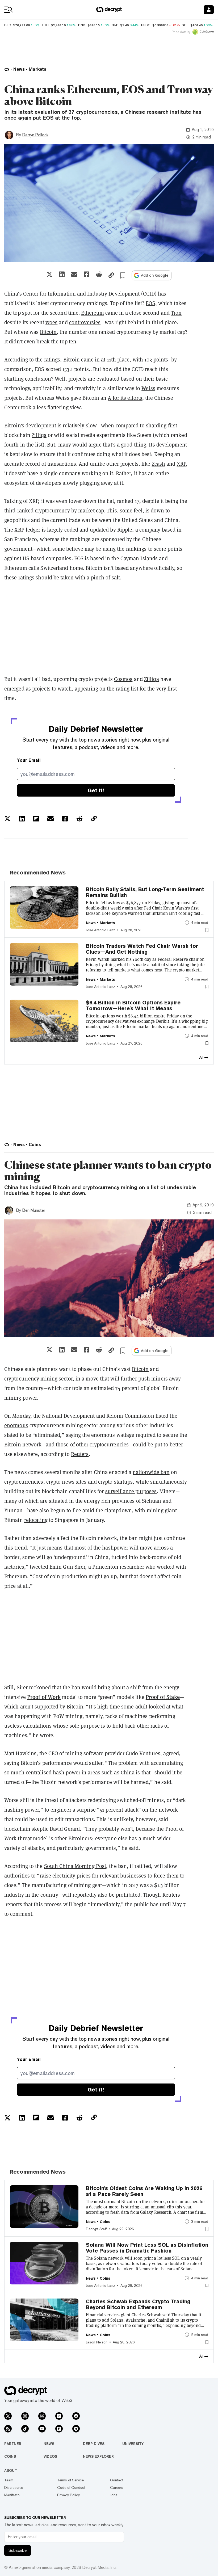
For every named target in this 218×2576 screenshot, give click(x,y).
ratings (52, 360)
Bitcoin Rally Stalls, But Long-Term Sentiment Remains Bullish (145, 892)
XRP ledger (27, 530)
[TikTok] (25, 2429)
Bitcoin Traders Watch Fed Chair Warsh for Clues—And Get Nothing (142, 949)
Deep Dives (94, 2444)
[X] (8, 2416)
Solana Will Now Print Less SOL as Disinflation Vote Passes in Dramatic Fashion (147, 2248)
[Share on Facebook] (87, 274)
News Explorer (98, 2456)
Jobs (114, 2495)
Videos (50, 2456)
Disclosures (14, 2487)
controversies (85, 322)
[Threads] (42, 2416)
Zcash (159, 464)
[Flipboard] (59, 2429)
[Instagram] (25, 2416)
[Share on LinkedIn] (62, 274)
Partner (13, 2444)
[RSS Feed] (8, 2429)
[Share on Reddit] (99, 274)
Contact (117, 2480)
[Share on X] (49, 274)
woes (51, 322)
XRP (181, 464)
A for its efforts (125, 398)
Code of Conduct (71, 2487)
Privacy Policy (68, 2495)
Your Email (29, 760)
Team (9, 2480)
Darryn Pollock (35, 135)
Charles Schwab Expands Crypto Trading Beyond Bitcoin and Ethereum (138, 2304)
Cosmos (123, 679)
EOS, (151, 303)
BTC (8, 25)
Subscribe (18, 2550)
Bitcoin (48, 332)
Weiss (148, 388)
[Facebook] (76, 2416)
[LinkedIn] (59, 2416)
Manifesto (12, 2495)
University (133, 2444)
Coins (10, 2456)
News (49, 2444)
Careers (116, 2487)
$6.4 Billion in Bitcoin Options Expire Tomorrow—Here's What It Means (133, 1005)
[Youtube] (42, 2429)
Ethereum (93, 313)
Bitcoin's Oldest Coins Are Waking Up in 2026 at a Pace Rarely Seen (144, 2191)
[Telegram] (76, 2429)
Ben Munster (34, 1210)
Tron (176, 313)
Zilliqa (39, 435)
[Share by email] (74, 274)
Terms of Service (70, 2480)
